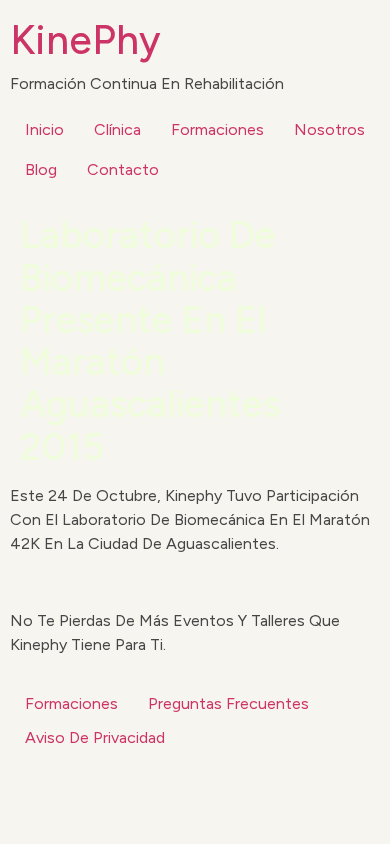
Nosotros (329, 129)
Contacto (123, 169)
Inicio (44, 129)
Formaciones (217, 129)
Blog (41, 169)
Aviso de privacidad (95, 737)
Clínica (117, 129)
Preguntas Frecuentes (228, 703)
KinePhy (85, 40)
